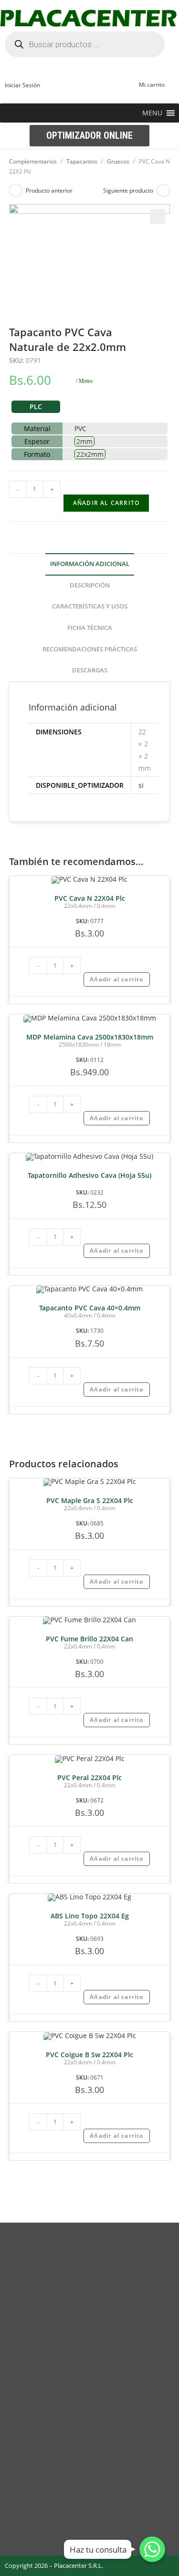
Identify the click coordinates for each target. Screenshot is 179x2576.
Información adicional (90, 564)
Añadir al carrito (106, 503)
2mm (84, 441)
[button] (152, 113)
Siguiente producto (128, 191)
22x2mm (90, 454)
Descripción (90, 585)
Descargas (90, 670)
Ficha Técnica (90, 628)
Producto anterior (49, 191)
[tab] (90, 564)
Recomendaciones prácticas (90, 649)
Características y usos (90, 606)
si (141, 785)
